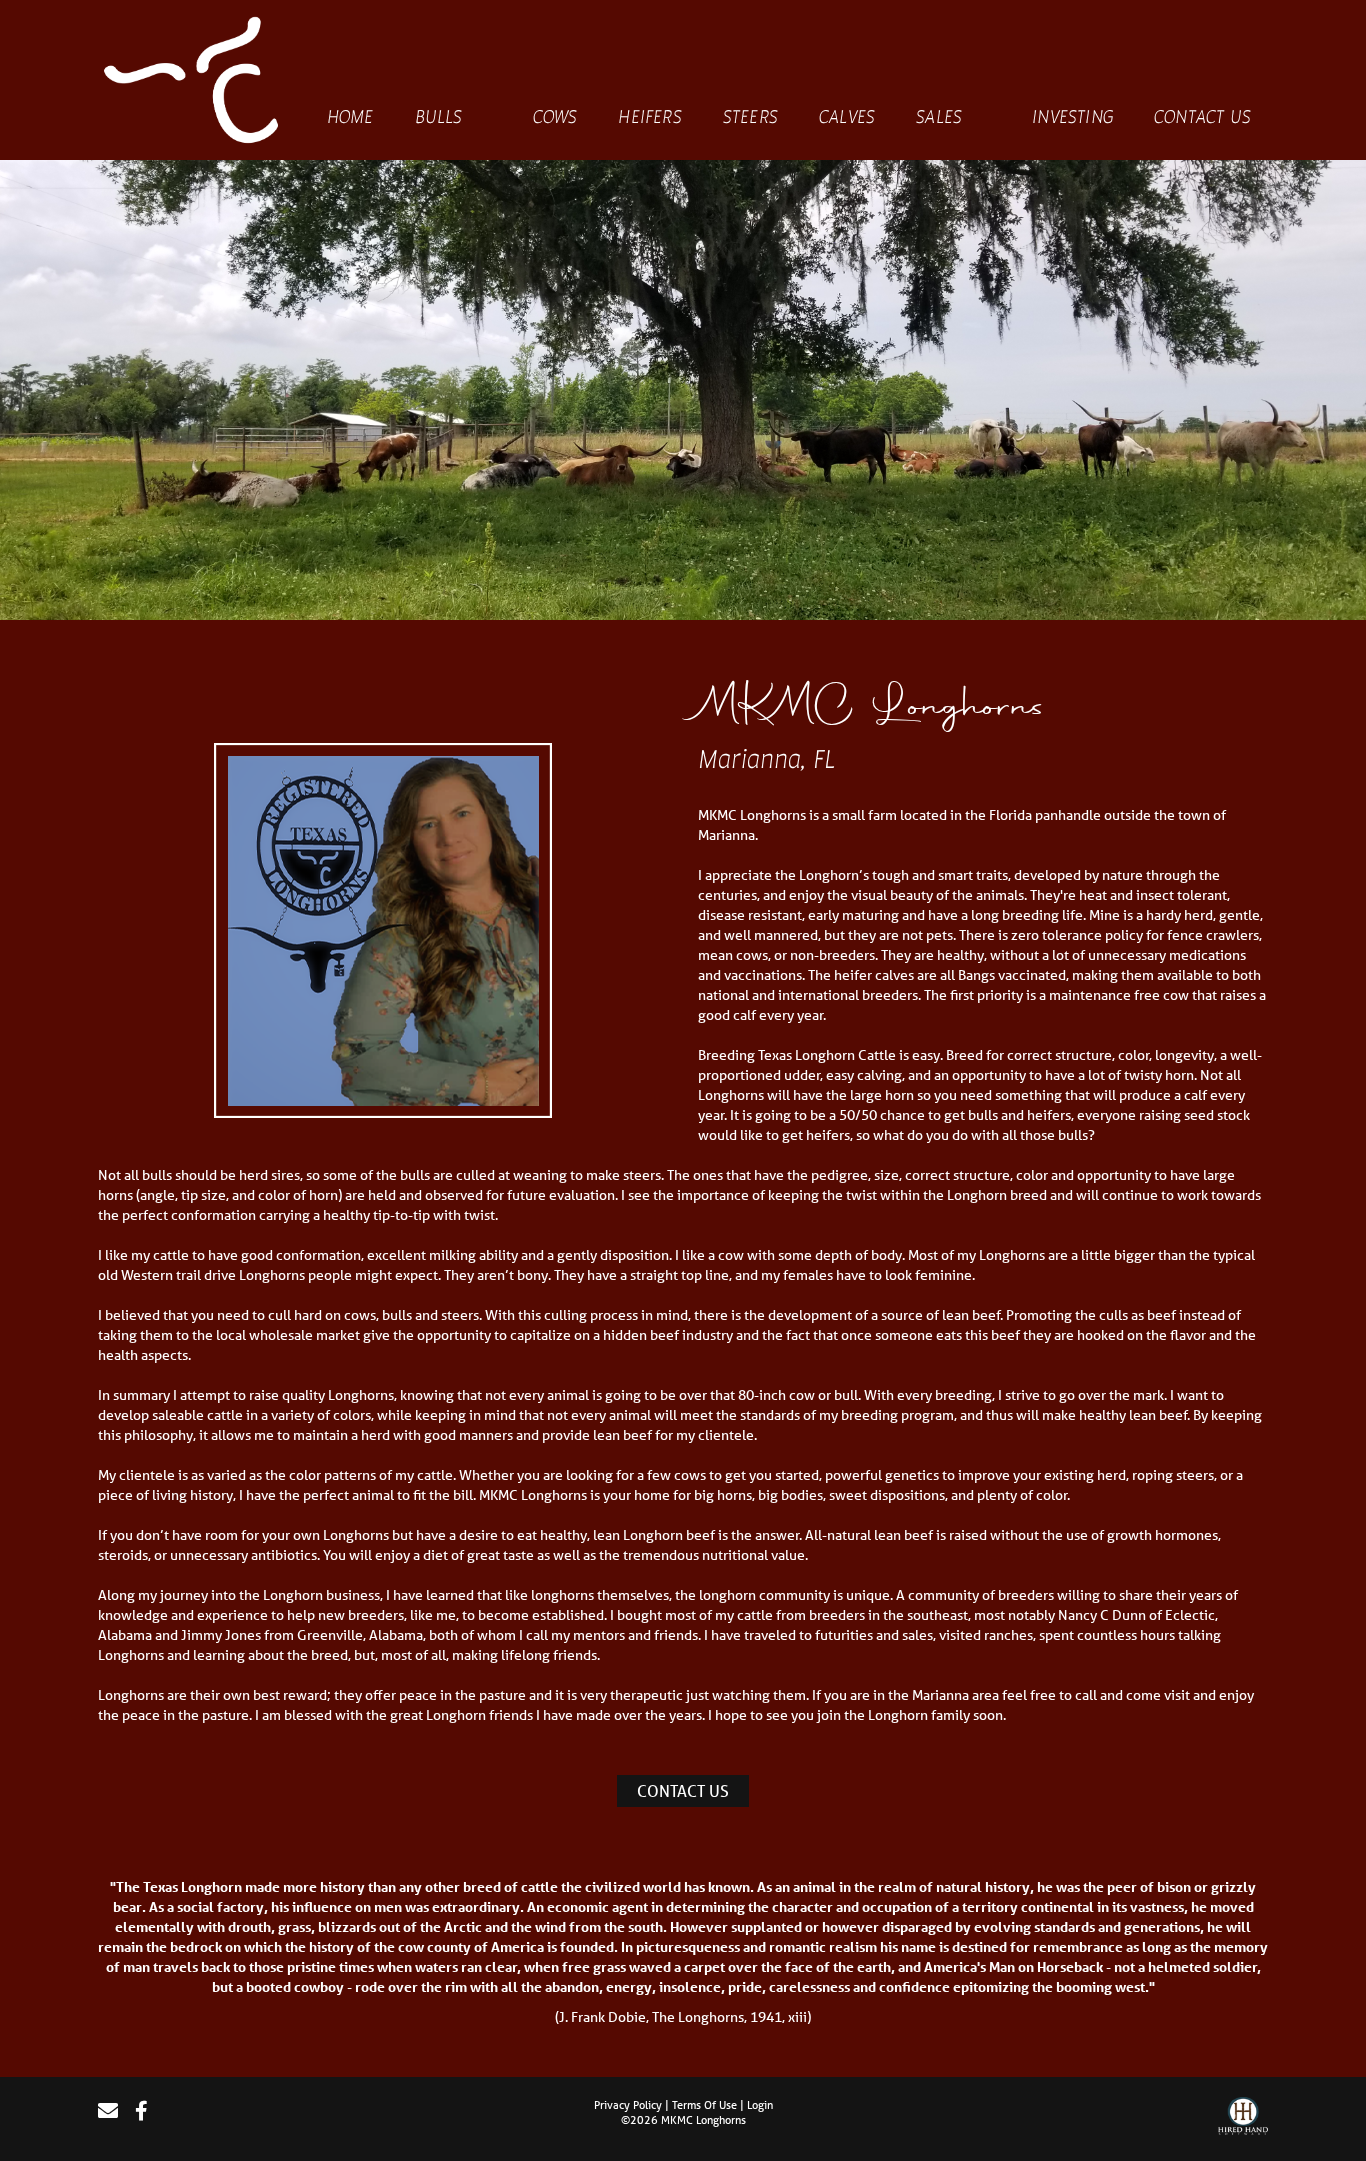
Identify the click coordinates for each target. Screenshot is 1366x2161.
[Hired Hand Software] (1243, 2119)
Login (760, 2104)
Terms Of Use (704, 2104)
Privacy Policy (628, 2104)
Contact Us (683, 1790)
